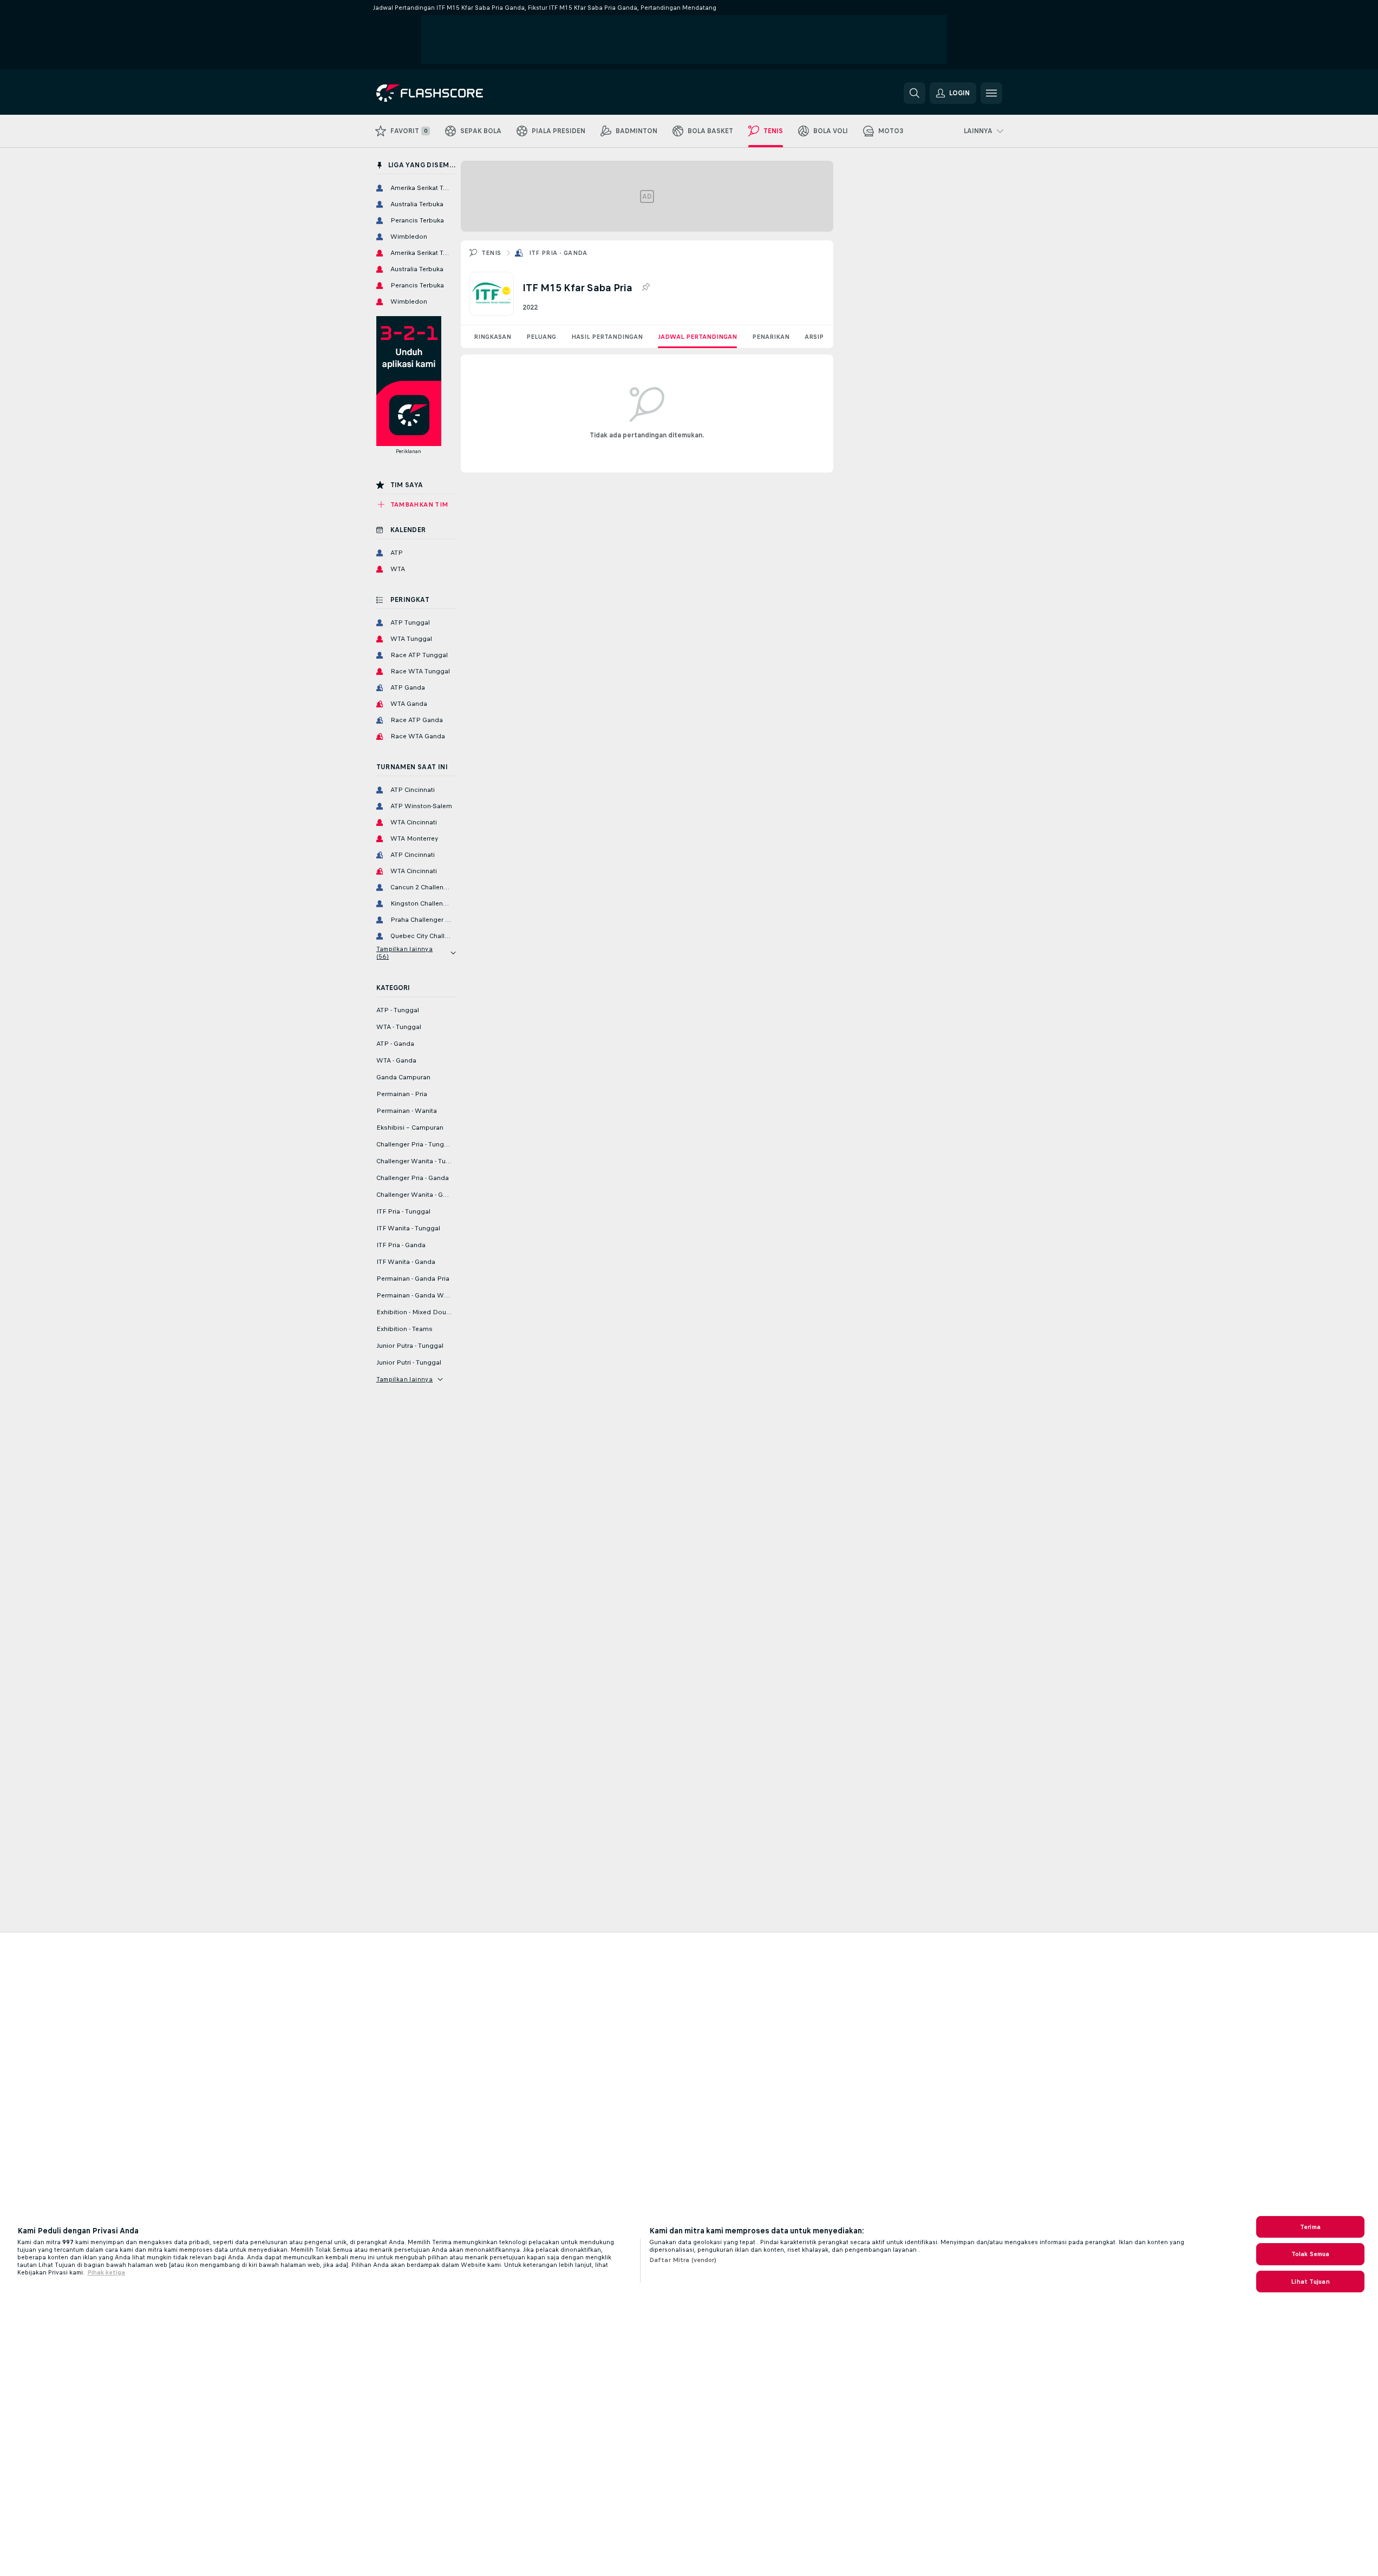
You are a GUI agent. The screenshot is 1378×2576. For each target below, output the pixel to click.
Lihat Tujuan (1310, 2282)
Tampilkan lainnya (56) (405, 953)
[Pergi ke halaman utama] (451, 93)
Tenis (491, 253)
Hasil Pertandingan (607, 337)
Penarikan (771, 337)
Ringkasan (492, 337)
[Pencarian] (915, 93)
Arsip (814, 337)
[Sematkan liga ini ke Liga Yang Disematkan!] (645, 287)
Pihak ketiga (106, 2272)
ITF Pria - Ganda (558, 253)
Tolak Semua (1310, 2254)
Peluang (541, 337)
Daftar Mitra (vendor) (683, 2260)
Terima (1310, 2227)
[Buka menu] (991, 93)
